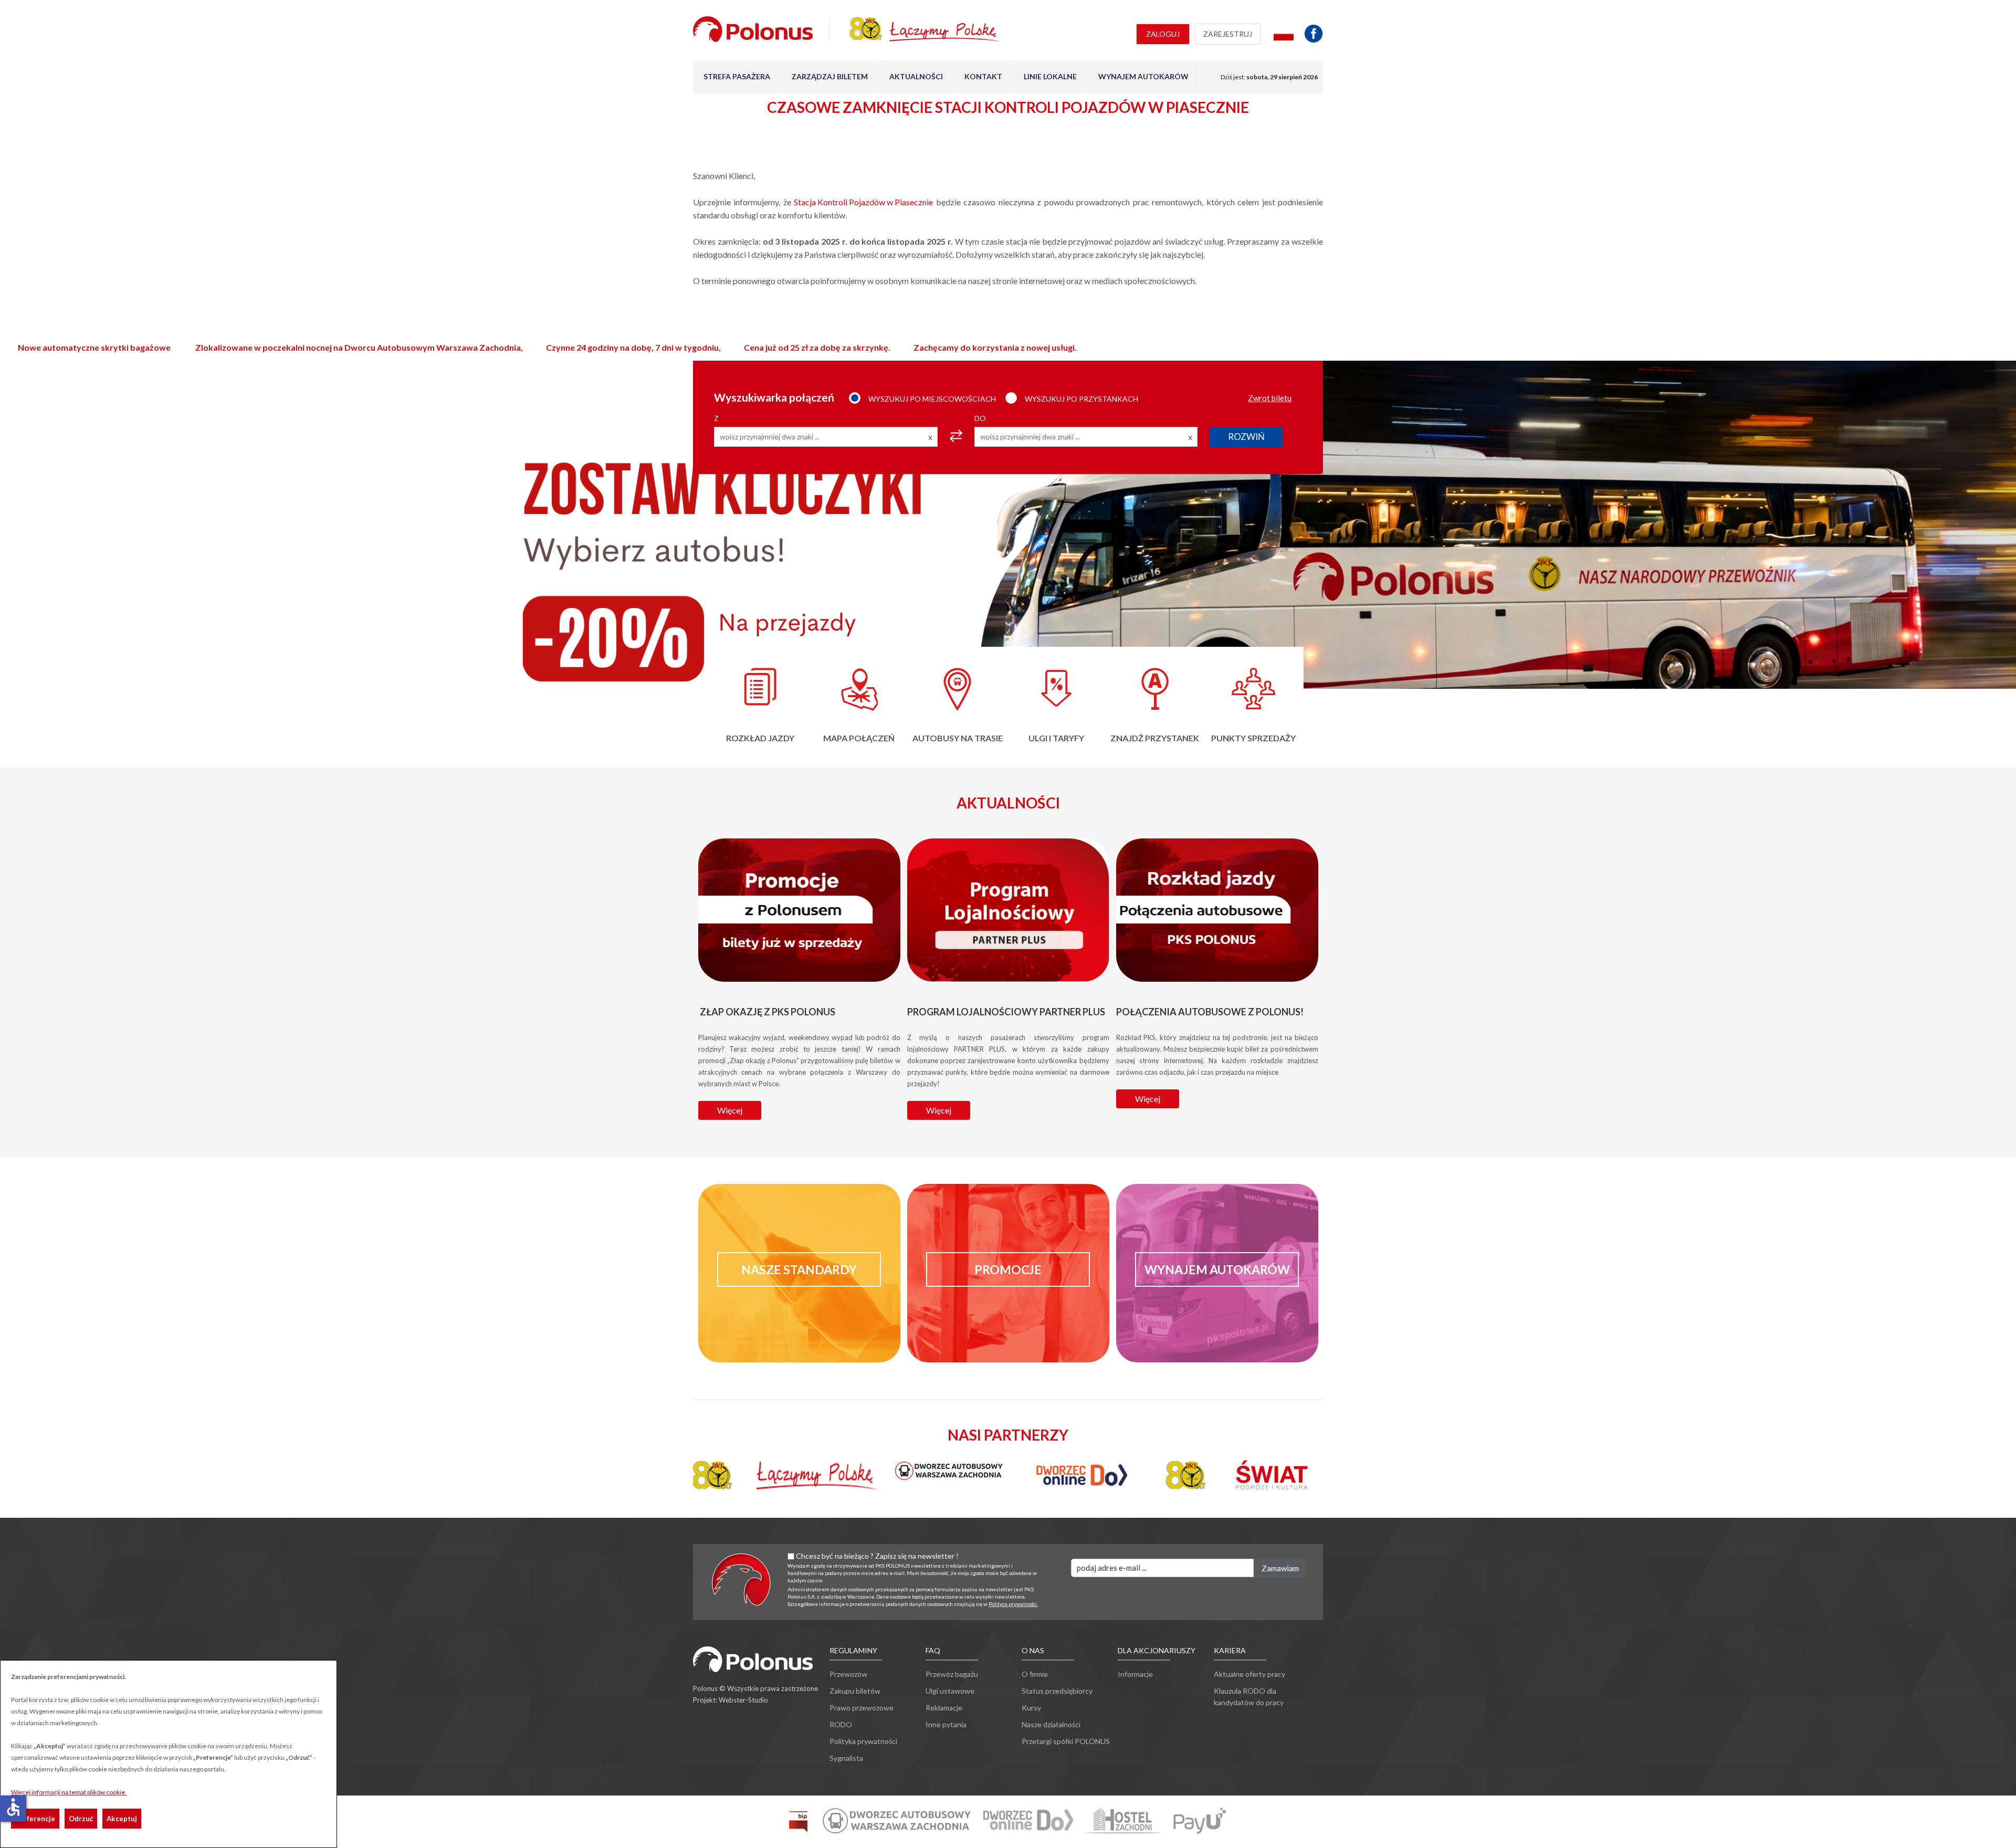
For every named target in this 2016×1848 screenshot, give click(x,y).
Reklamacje (944, 1708)
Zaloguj (1163, 34)
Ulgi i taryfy (1056, 738)
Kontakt (983, 76)
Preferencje (35, 1819)
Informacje (1135, 1674)
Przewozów (848, 1674)
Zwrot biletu (1270, 398)
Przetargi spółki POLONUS (1066, 1741)
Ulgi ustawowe (950, 1691)
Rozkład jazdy (760, 738)
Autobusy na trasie (958, 738)
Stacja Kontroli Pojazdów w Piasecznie (863, 202)
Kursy (1031, 1708)
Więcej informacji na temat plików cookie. (69, 1792)
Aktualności (916, 76)
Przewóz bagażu (952, 1674)
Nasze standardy (799, 1269)
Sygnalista (846, 1758)
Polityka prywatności (863, 1741)
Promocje (1008, 1269)
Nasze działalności (1051, 1724)
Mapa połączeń (859, 738)
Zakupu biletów (855, 1691)
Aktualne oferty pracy (1249, 1674)
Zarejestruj (1228, 34)
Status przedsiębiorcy (1057, 1691)
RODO (841, 1724)
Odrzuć (81, 1819)
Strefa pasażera (737, 76)
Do (980, 418)
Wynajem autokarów (1143, 76)
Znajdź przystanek (1155, 738)
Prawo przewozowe (862, 1708)
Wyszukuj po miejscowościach (932, 399)
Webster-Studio (743, 1700)
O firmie (1035, 1674)
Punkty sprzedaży (1253, 738)
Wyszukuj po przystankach (1081, 399)
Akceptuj (122, 1819)
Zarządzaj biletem (830, 76)
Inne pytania (946, 1724)
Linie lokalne (1050, 76)
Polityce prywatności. (1013, 1604)
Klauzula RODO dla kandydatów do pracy (1249, 1697)
